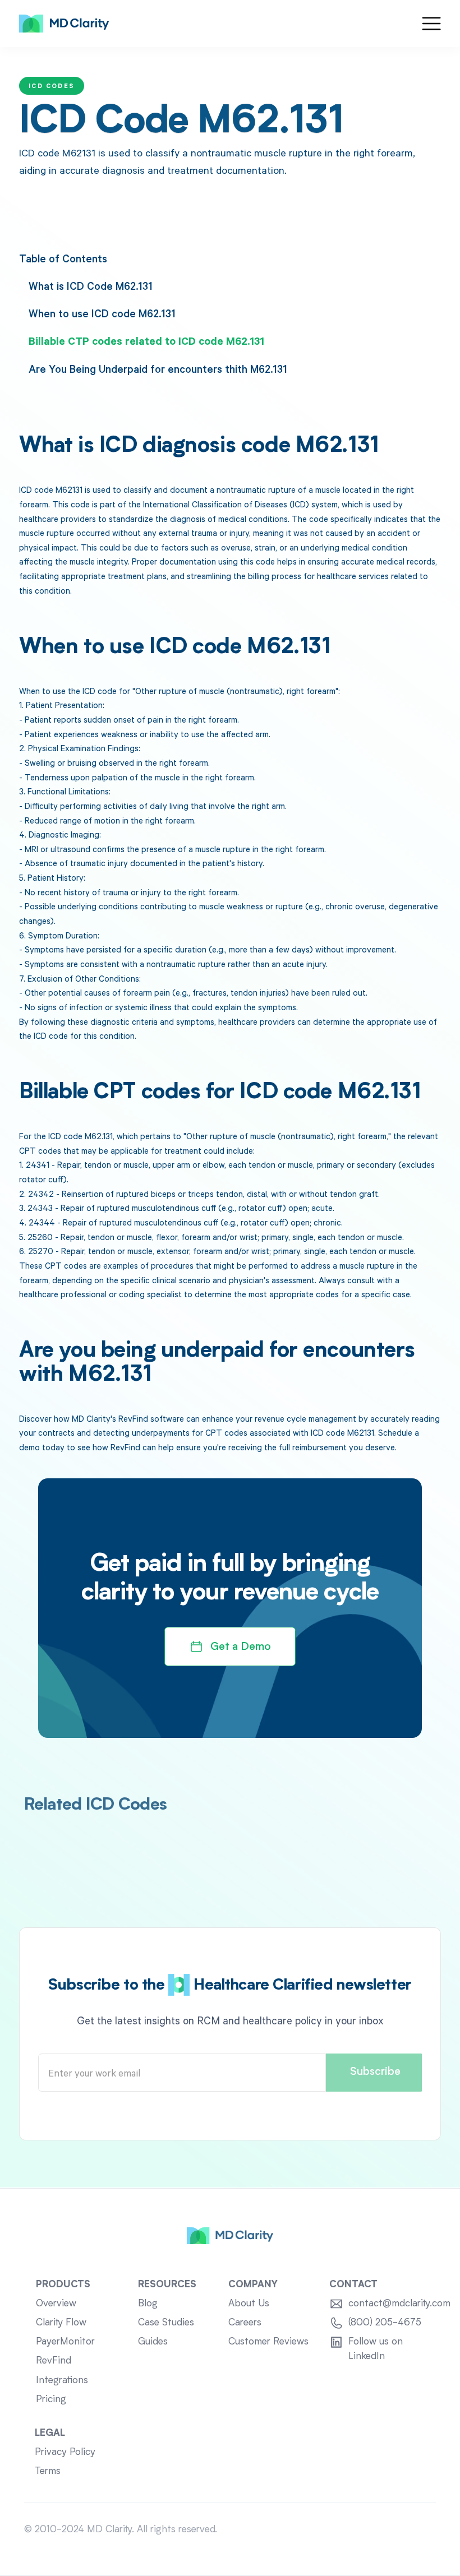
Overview (56, 2304)
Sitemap (418, 2530)
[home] (64, 24)
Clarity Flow (61, 2323)
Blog (148, 2304)
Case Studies (166, 2323)
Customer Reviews (268, 2342)
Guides (153, 2342)
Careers (245, 2323)
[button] (431, 24)
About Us (249, 2304)
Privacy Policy (65, 2452)
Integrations (62, 2381)
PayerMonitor (65, 2342)
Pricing (51, 2400)
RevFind (54, 2361)
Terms (48, 2471)
